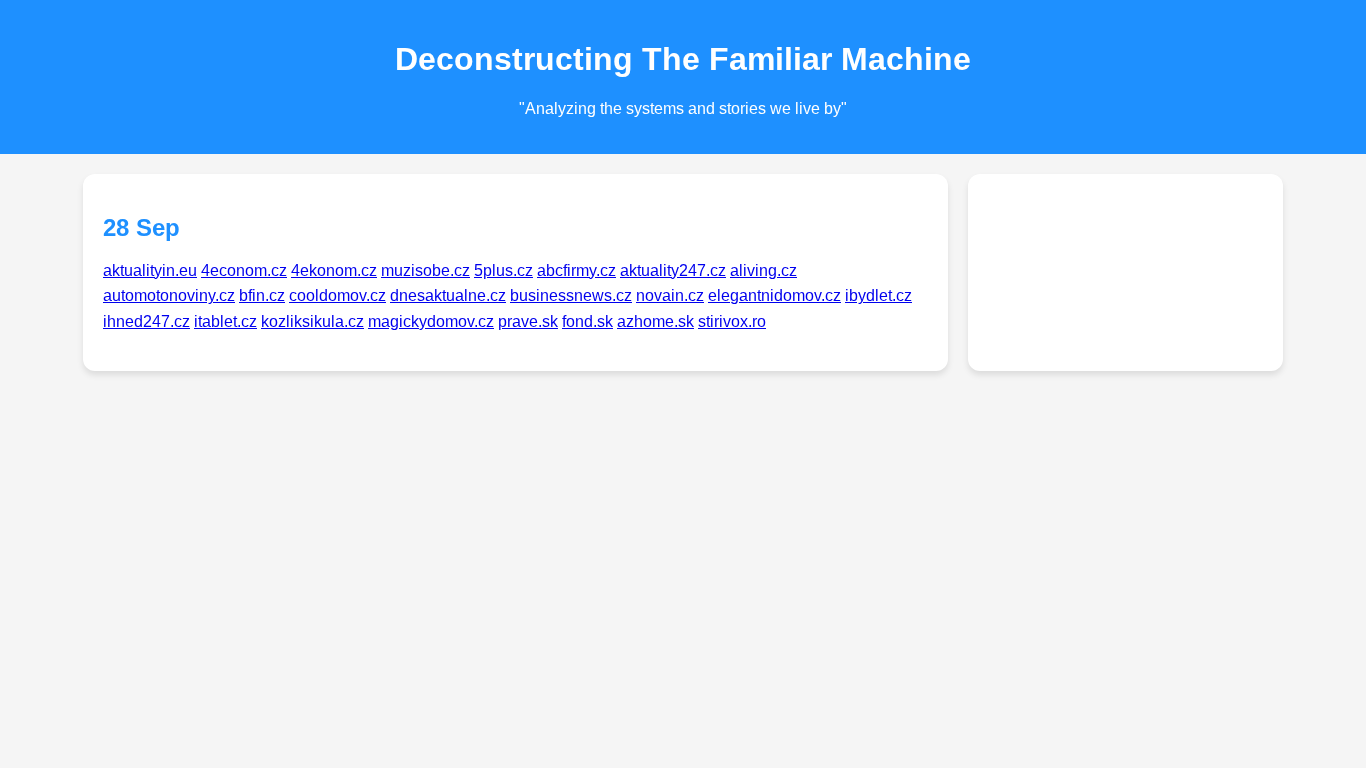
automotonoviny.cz (169, 295)
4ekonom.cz (334, 270)
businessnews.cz (571, 295)
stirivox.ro (732, 321)
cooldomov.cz (337, 295)
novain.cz (670, 295)
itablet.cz (225, 321)
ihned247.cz (146, 321)
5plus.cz (503, 270)
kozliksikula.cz (312, 321)
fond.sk (587, 321)
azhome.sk (655, 321)
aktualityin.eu (150, 270)
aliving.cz (763, 270)
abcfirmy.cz (576, 270)
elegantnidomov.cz (774, 295)
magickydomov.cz (431, 321)
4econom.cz (244, 270)
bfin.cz (262, 295)
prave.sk (528, 321)
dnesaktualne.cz (448, 295)
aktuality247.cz (673, 270)
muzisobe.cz (425, 270)
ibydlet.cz (878, 295)
